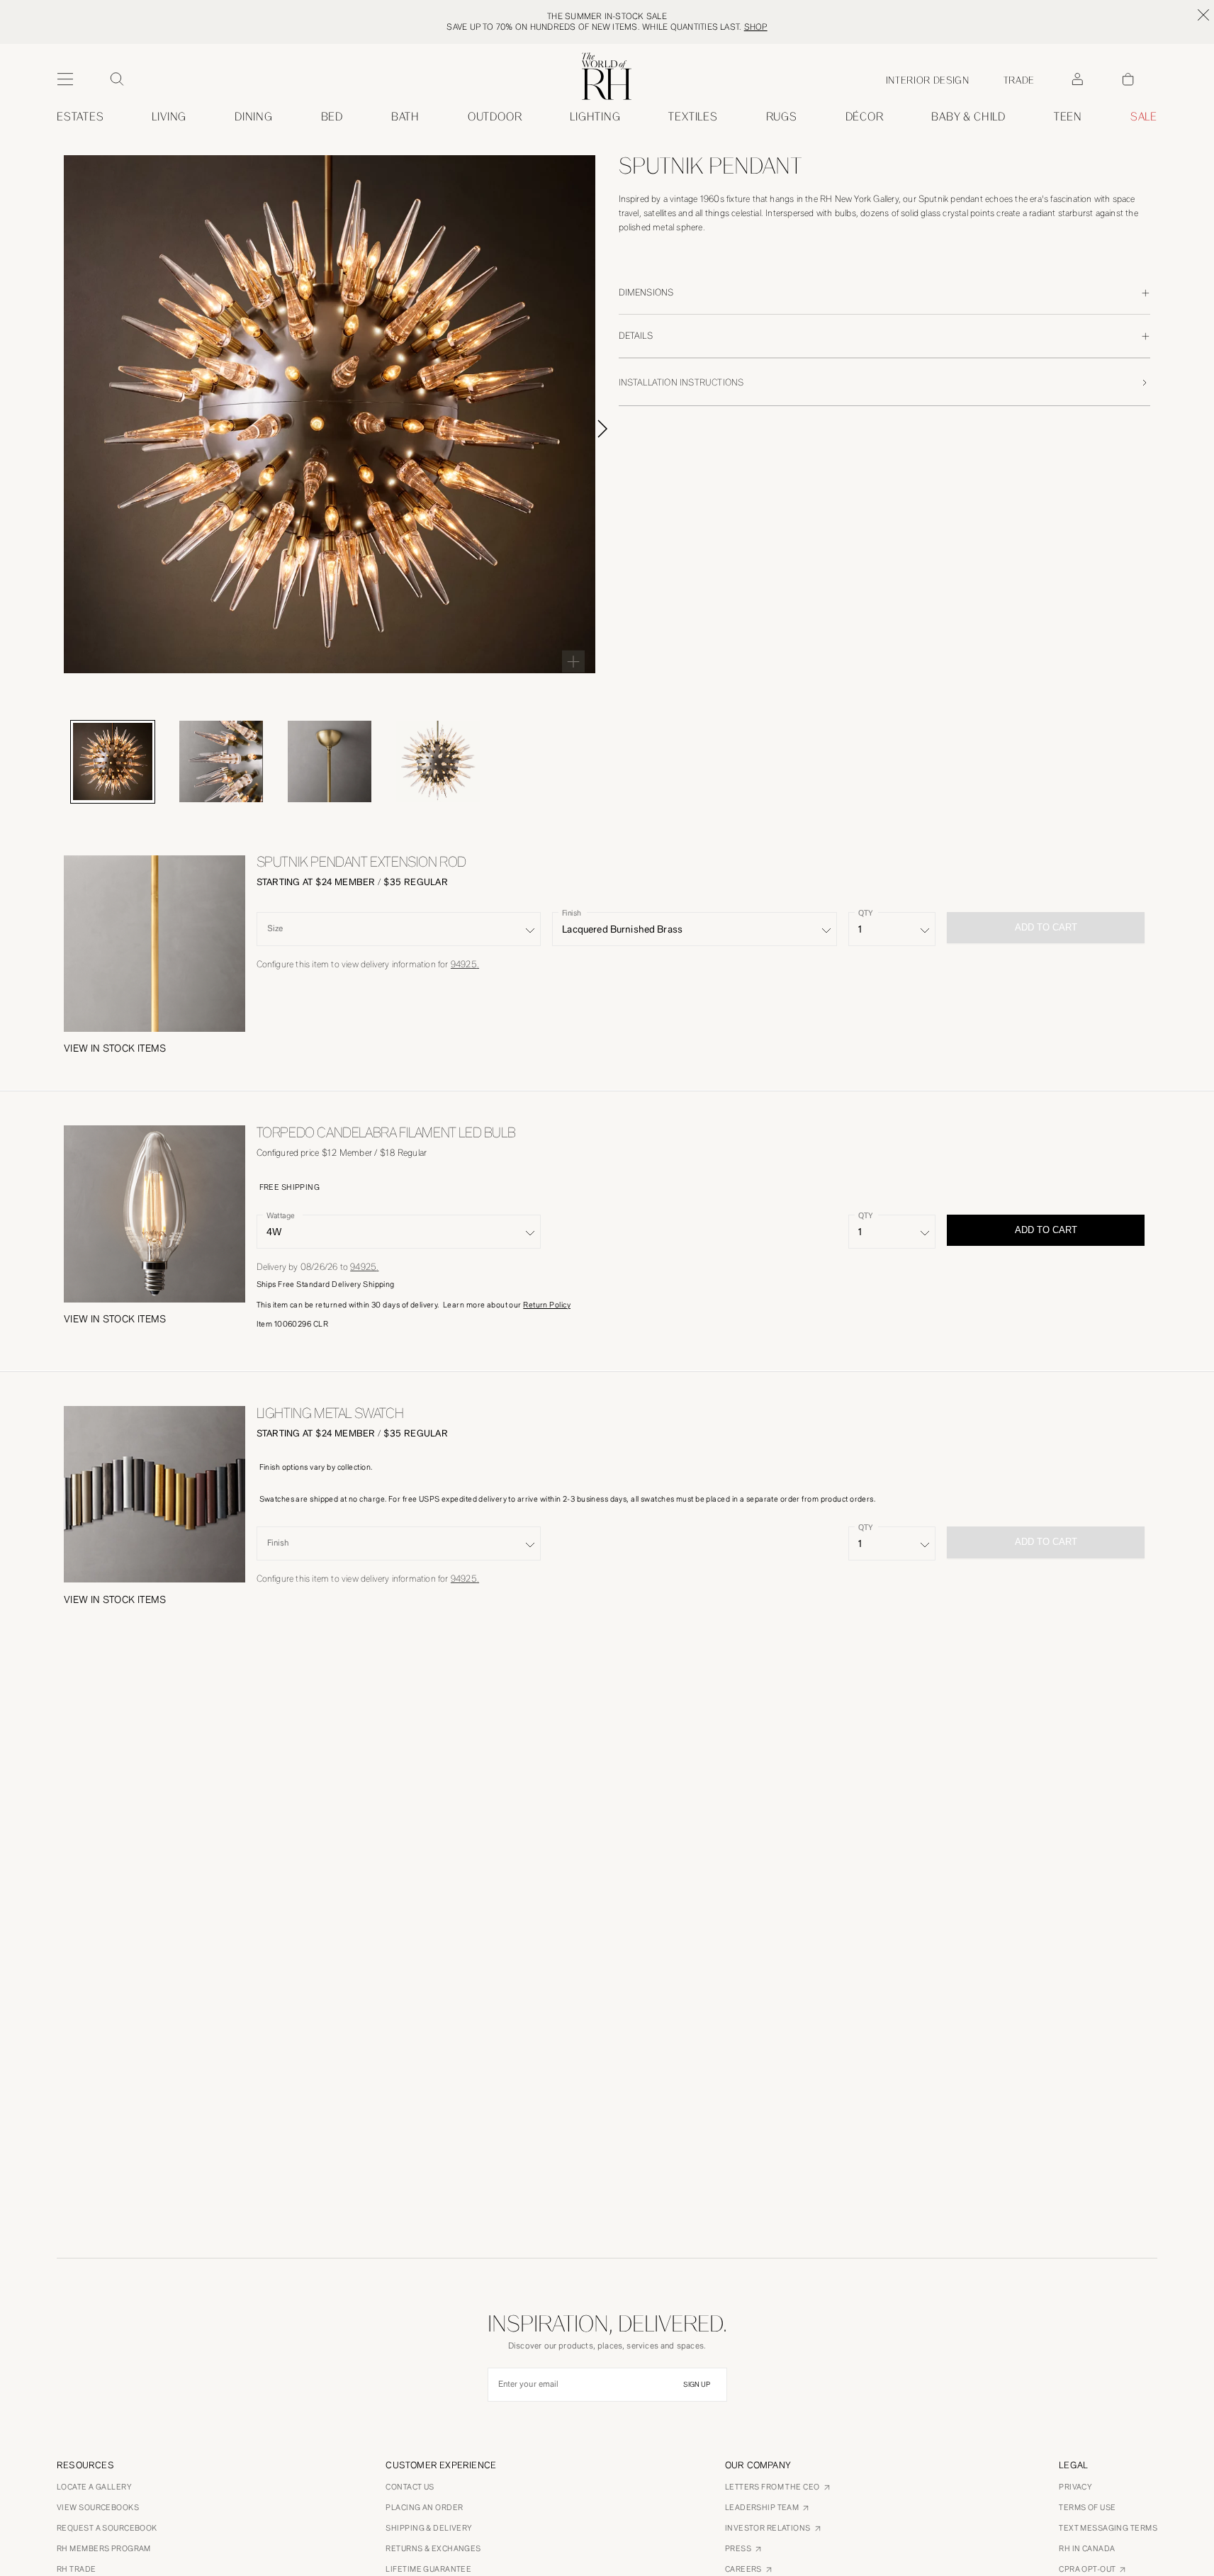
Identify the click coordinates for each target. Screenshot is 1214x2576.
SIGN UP (697, 2385)
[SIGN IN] (1077, 79)
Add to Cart (1046, 1230)
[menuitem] (80, 117)
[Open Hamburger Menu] (65, 79)
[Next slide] (619, 429)
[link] (968, 117)
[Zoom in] (573, 661)
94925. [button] (465, 964)
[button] (115, 1049)
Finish (572, 912)
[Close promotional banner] (1203, 15)
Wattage (280, 1215)
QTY (865, 912)
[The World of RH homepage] (607, 76)
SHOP (756, 27)
